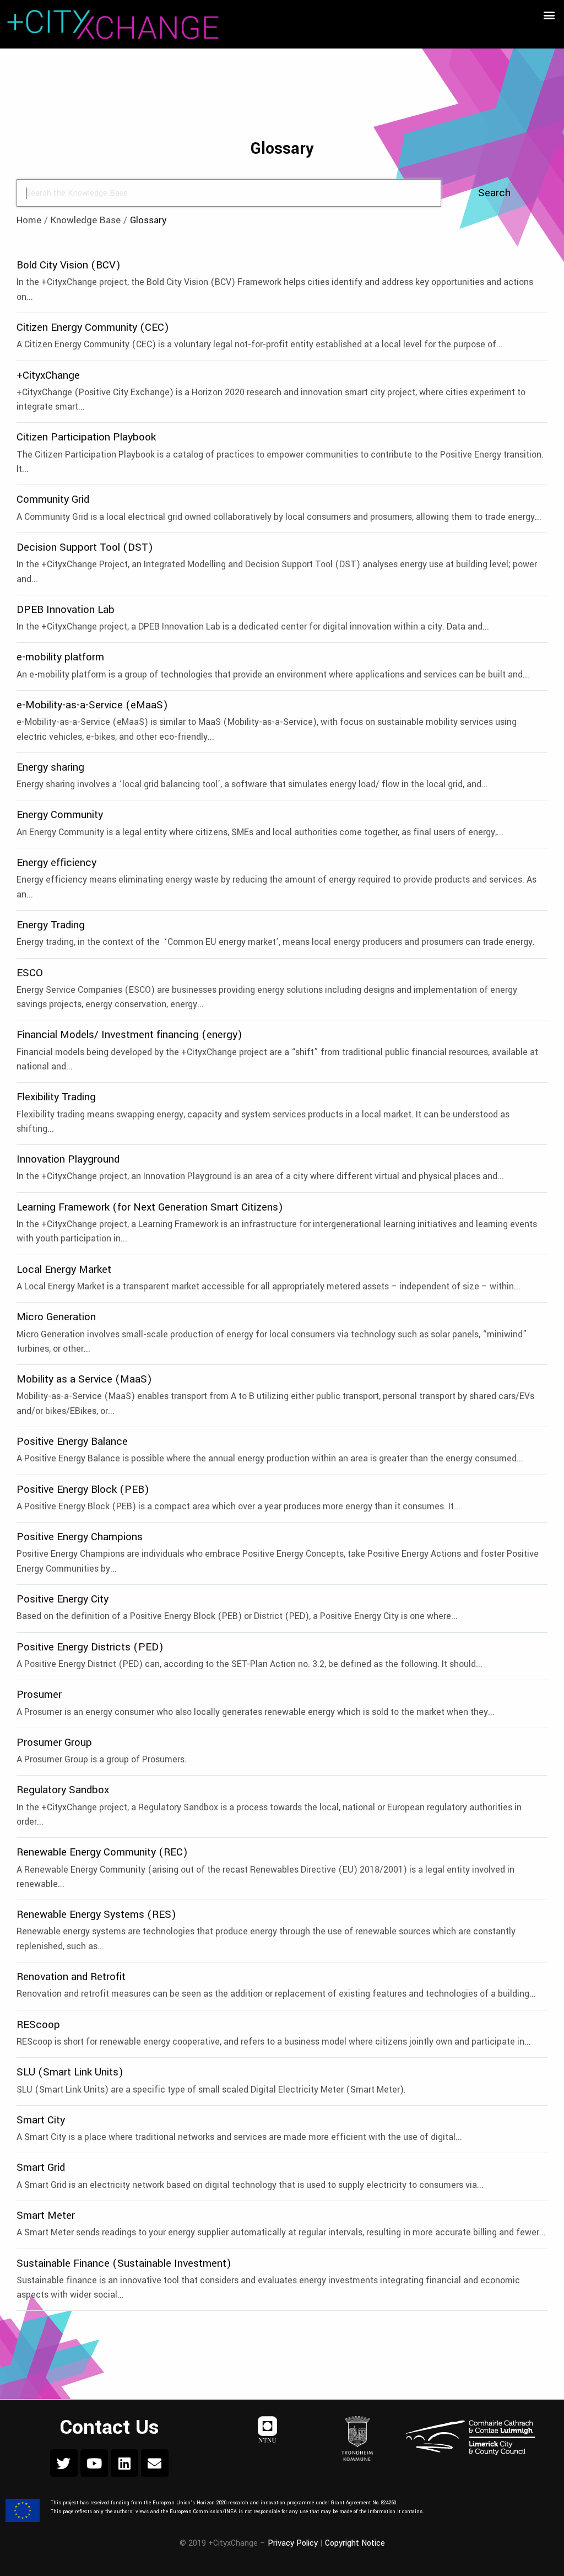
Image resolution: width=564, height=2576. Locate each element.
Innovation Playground (68, 1159)
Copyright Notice (355, 2543)
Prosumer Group (54, 1742)
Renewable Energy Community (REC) (102, 1852)
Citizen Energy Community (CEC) (93, 327)
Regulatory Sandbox (63, 1790)
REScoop (38, 2024)
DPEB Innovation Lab (66, 609)
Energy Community (60, 814)
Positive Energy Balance (72, 1441)
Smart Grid (41, 2167)
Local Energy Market (64, 1269)
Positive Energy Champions (80, 1537)
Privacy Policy (293, 2543)
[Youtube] (94, 2463)
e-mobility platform (60, 657)
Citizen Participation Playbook (86, 437)
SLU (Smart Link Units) (70, 2072)
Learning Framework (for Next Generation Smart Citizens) (150, 1207)
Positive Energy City (63, 1599)
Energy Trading (51, 925)
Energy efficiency (56, 862)
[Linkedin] (124, 2463)
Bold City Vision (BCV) (69, 265)
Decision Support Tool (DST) (85, 547)
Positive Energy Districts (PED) (90, 1647)
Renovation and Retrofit (71, 1977)
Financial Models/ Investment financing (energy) (129, 1034)
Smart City (41, 2120)
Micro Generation (56, 1317)
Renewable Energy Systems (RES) (96, 1914)
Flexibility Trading (56, 1097)
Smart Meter (46, 2215)
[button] (549, 15)
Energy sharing (50, 767)
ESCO (30, 973)
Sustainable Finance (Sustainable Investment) (124, 2263)
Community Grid (53, 499)
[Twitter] (64, 2463)
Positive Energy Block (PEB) (83, 1489)
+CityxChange (48, 375)
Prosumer (39, 1694)
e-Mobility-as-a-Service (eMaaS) (92, 705)
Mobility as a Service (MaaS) (84, 1379)
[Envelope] (155, 2463)
